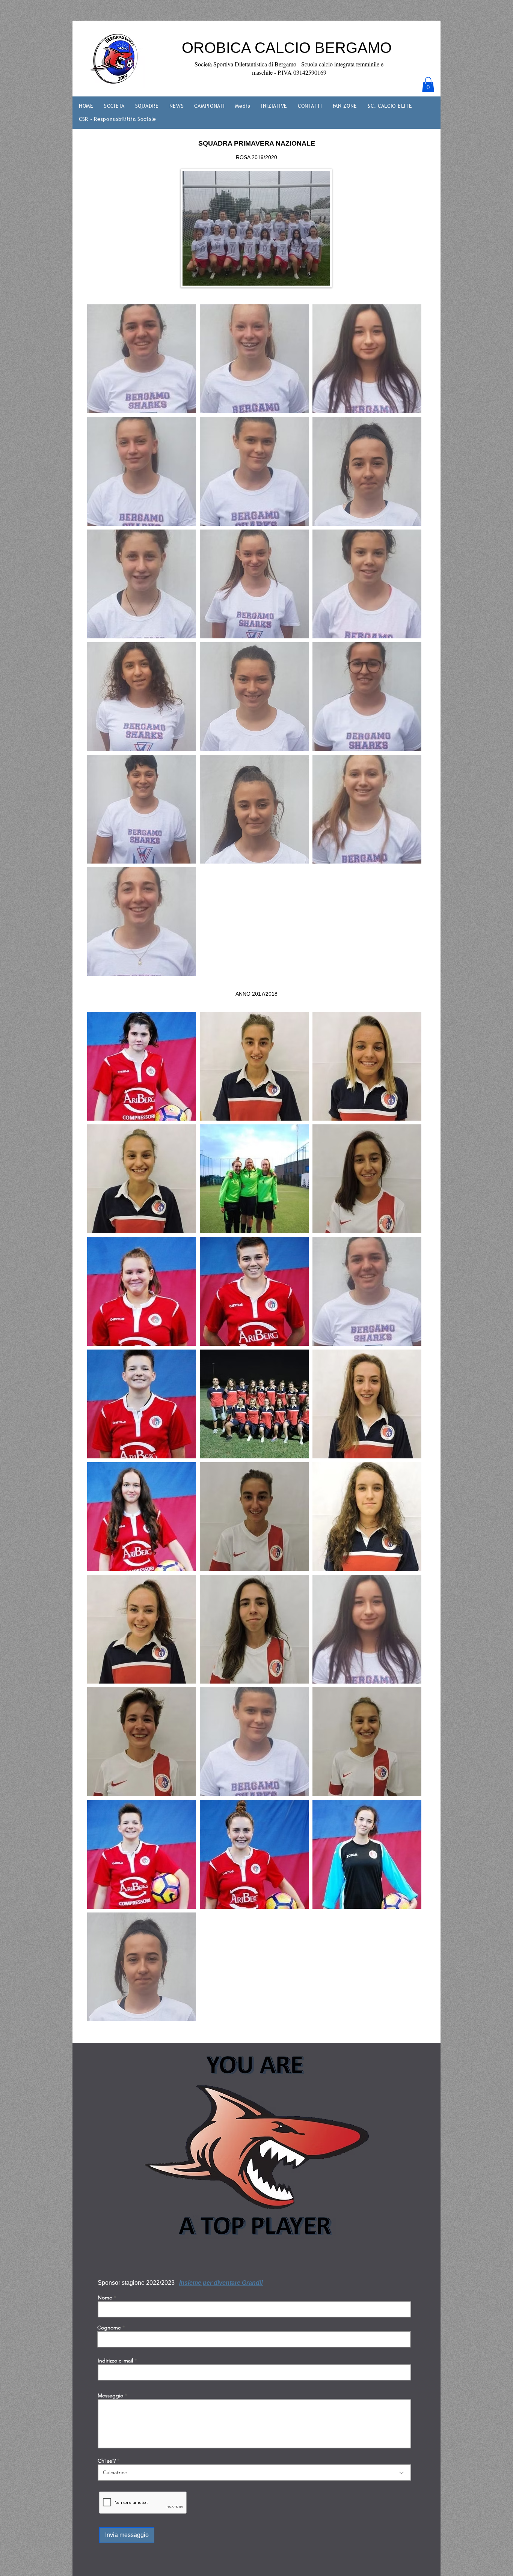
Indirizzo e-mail (115, 2361)
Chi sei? (107, 2461)
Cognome (109, 2328)
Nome (105, 2298)
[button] (428, 85)
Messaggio (110, 2395)
